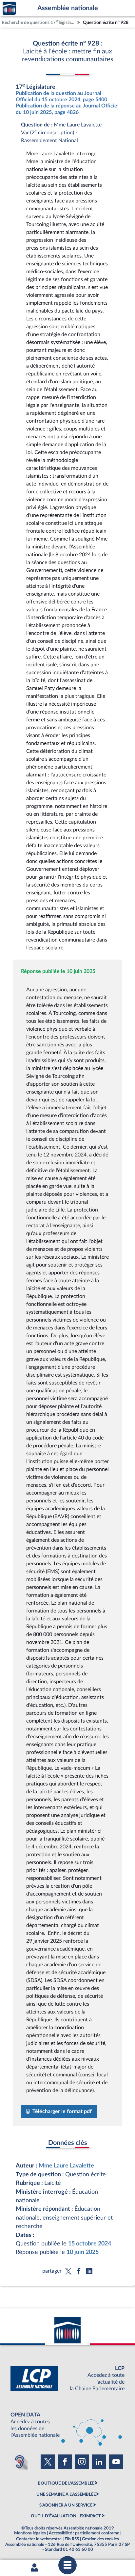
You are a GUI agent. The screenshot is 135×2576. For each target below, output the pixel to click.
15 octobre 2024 (90, 2244)
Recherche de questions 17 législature (39, 22)
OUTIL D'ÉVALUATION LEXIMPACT (66, 2516)
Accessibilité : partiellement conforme (84, 2533)
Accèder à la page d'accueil (9, 8)
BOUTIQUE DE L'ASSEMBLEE (66, 2483)
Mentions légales (30, 2533)
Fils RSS (72, 2539)
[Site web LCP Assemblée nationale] (67, 2379)
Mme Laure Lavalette (66, 2166)
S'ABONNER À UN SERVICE (66, 2505)
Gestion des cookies (100, 2539)
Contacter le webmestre (39, 2539)
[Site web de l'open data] (67, 2425)
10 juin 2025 (83, 2252)
